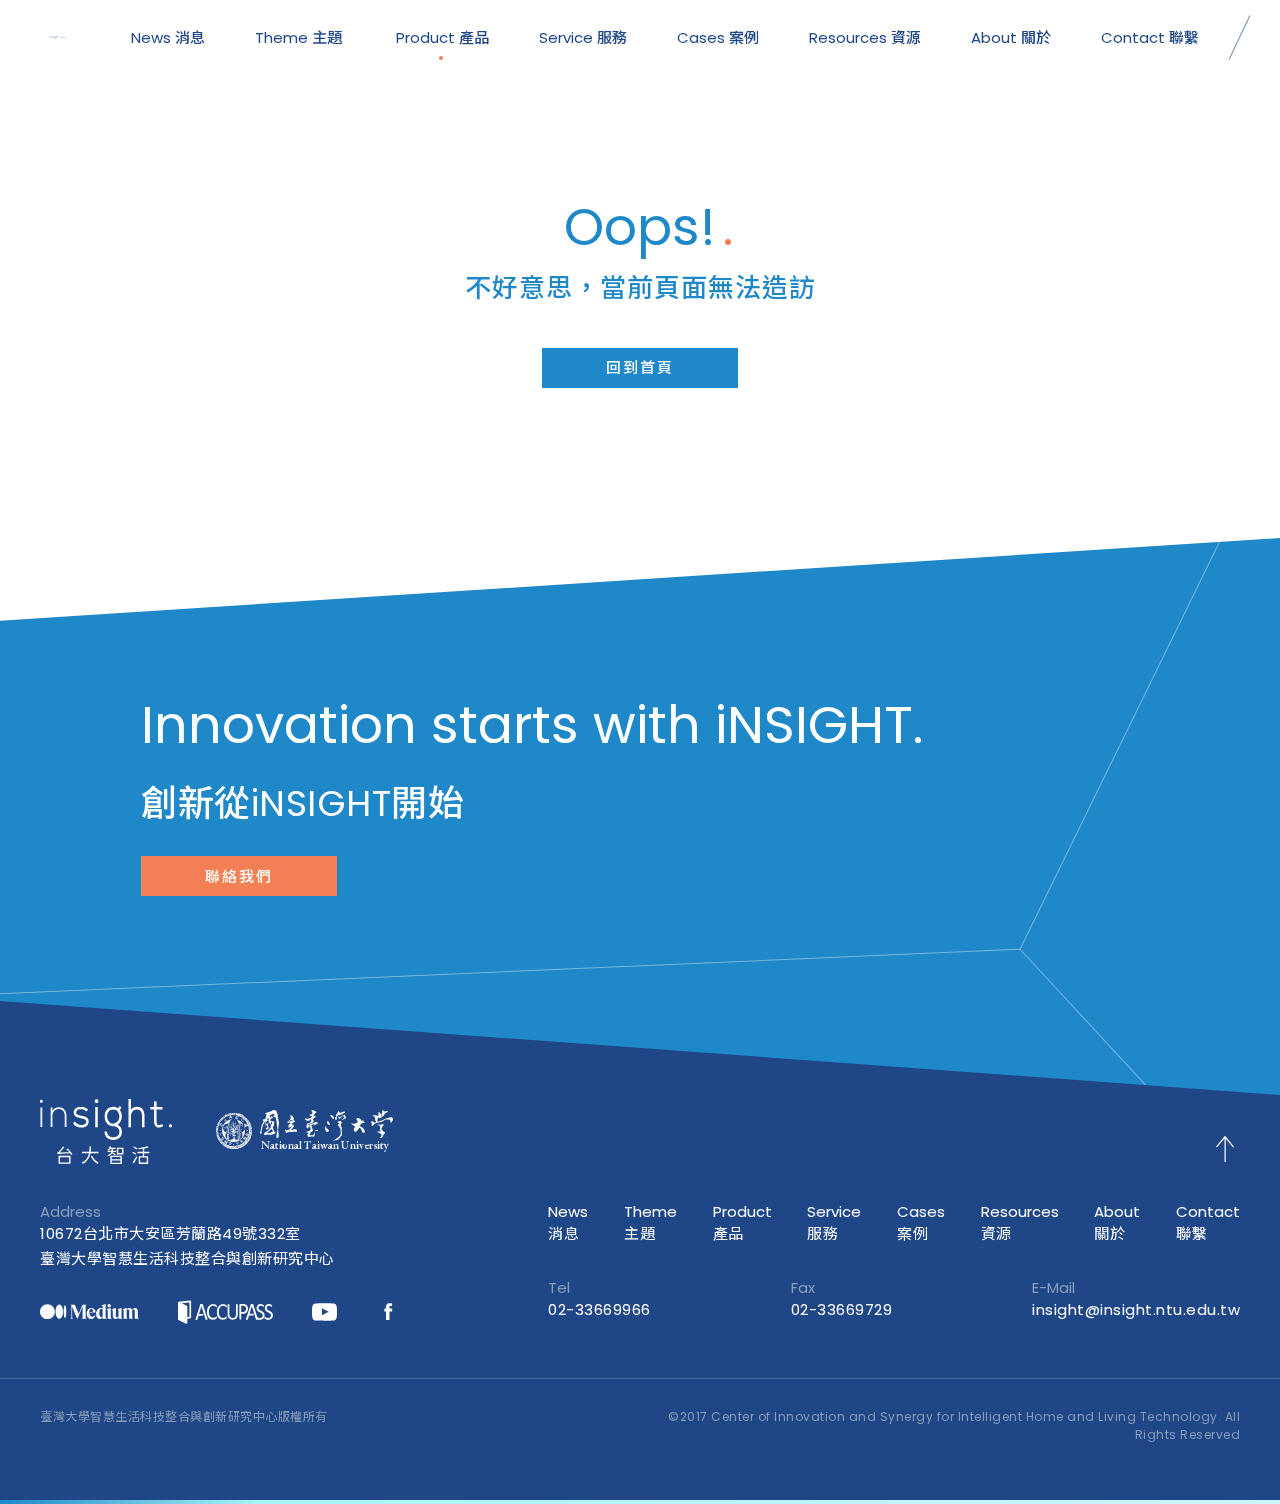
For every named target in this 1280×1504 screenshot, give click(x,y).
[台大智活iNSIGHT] (58, 38)
